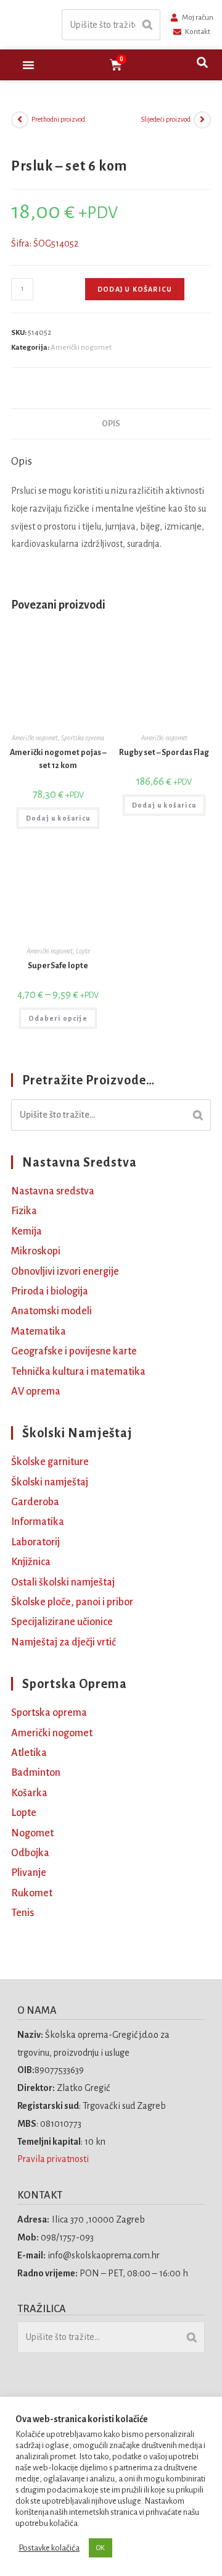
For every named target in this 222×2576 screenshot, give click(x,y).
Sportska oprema (83, 738)
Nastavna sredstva (53, 1191)
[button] (28, 65)
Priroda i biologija (50, 1291)
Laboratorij (35, 1542)
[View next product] (202, 120)
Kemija (27, 1231)
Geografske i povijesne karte (74, 1351)
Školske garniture (50, 1462)
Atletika (29, 1753)
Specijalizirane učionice (62, 1622)
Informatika (38, 1522)
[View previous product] (20, 120)
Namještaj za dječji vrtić (64, 1642)
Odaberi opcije (58, 1018)
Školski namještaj (50, 1482)
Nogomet (32, 1833)
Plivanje (29, 1873)
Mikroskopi (36, 1251)
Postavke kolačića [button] (49, 2548)
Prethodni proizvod (58, 119)
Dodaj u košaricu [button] (58, 818)
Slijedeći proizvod (166, 119)
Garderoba (35, 1502)
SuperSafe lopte (58, 966)
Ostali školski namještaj (63, 1582)
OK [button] (101, 2548)
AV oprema (36, 1391)
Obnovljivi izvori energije (65, 1272)
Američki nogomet (81, 348)
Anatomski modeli (51, 1311)
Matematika (39, 1332)
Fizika (24, 1211)
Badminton (36, 1773)
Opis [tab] (111, 424)
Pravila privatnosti (54, 2159)
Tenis (23, 1913)
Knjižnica (31, 1562)
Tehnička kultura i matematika (78, 1372)
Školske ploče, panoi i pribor (72, 1602)
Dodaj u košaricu (135, 289)
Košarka (29, 1793)
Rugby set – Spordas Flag (164, 753)
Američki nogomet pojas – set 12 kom (58, 759)
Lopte (83, 951)
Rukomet (32, 1893)
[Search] (147, 25)
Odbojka (30, 1853)
